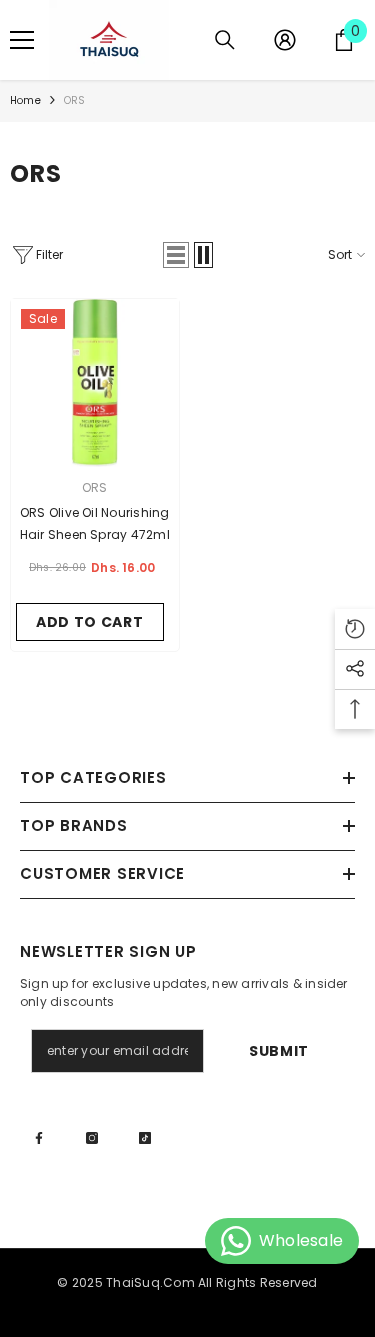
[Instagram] (92, 1138)
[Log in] (285, 40)
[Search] (225, 40)
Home (25, 100)
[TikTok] (145, 1138)
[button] (176, 255)
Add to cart (90, 622)
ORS (75, 100)
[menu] (22, 40)
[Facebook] (39, 1138)
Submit (279, 1051)
